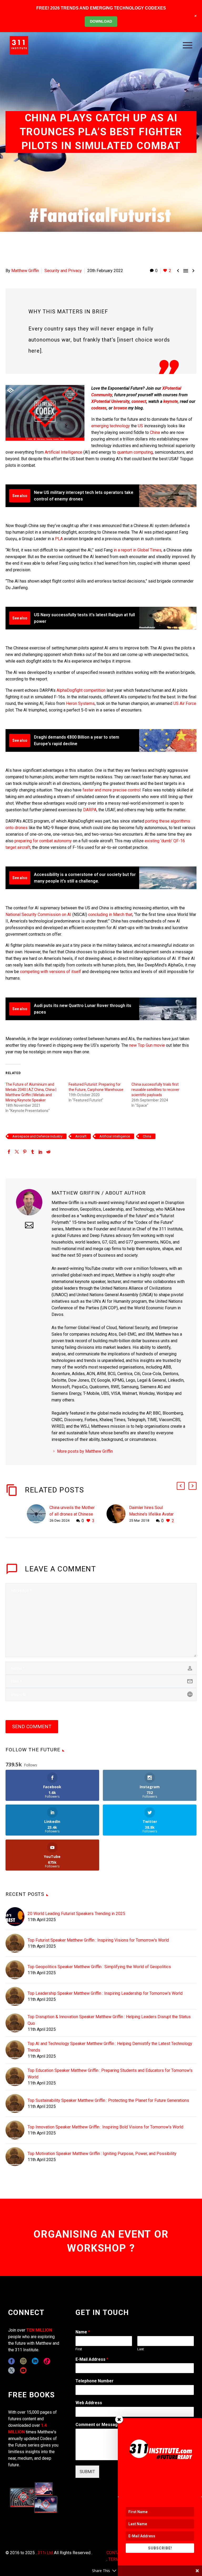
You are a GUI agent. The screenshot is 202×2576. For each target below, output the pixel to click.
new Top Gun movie (147, 1045)
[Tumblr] (33, 1152)
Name (83, 2332)
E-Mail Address (92, 2359)
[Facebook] (9, 1152)
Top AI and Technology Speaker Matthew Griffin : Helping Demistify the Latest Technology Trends (110, 2047)
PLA (59, 539)
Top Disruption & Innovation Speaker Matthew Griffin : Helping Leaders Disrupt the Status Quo (109, 2020)
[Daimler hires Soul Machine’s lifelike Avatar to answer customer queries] (118, 1514)
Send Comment (32, 1726)
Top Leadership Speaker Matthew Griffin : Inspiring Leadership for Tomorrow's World (105, 1993)
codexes (99, 408)
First (79, 2349)
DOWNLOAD (101, 21)
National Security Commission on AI (38, 914)
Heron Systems (80, 703)
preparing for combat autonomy (43, 841)
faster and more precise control (112, 790)
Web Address (89, 2403)
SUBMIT (87, 2472)
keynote (171, 401)
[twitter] (11, 2370)
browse (120, 408)
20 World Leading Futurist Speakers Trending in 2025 (76, 1914)
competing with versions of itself (50, 972)
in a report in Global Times (138, 550)
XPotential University (110, 401)
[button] (181, 1486)
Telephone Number (95, 2381)
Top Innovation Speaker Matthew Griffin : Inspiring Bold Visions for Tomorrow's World (105, 2127)
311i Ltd (45, 2553)
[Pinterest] (25, 1152)
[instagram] (23, 2361)
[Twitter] (17, 1152)
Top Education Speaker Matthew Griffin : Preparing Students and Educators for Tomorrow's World (110, 2074)
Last (141, 2349)
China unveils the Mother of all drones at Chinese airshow (72, 1514)
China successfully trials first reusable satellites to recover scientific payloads (155, 1090)
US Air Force (185, 703)
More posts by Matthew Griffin (85, 1451)
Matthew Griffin (25, 271)
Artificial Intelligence (64, 452)
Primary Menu (188, 45)
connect (139, 401)
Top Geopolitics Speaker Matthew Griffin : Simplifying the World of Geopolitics (99, 1967)
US (140, 426)
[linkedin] (35, 2361)
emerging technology (111, 426)
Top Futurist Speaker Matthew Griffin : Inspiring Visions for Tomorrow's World (98, 1940)
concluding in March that (110, 914)
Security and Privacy (63, 271)
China (155, 432)
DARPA (90, 810)
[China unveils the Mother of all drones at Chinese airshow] (38, 1514)
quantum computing (135, 452)
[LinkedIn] (41, 1152)
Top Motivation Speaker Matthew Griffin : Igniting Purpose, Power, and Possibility (102, 2154)
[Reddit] (48, 1152)
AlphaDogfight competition (81, 690)
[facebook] (11, 2361)
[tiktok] (47, 2361)
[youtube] (23, 2370)
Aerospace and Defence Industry (37, 1136)
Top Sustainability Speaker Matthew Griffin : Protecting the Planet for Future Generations (108, 2100)
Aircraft (81, 1136)
